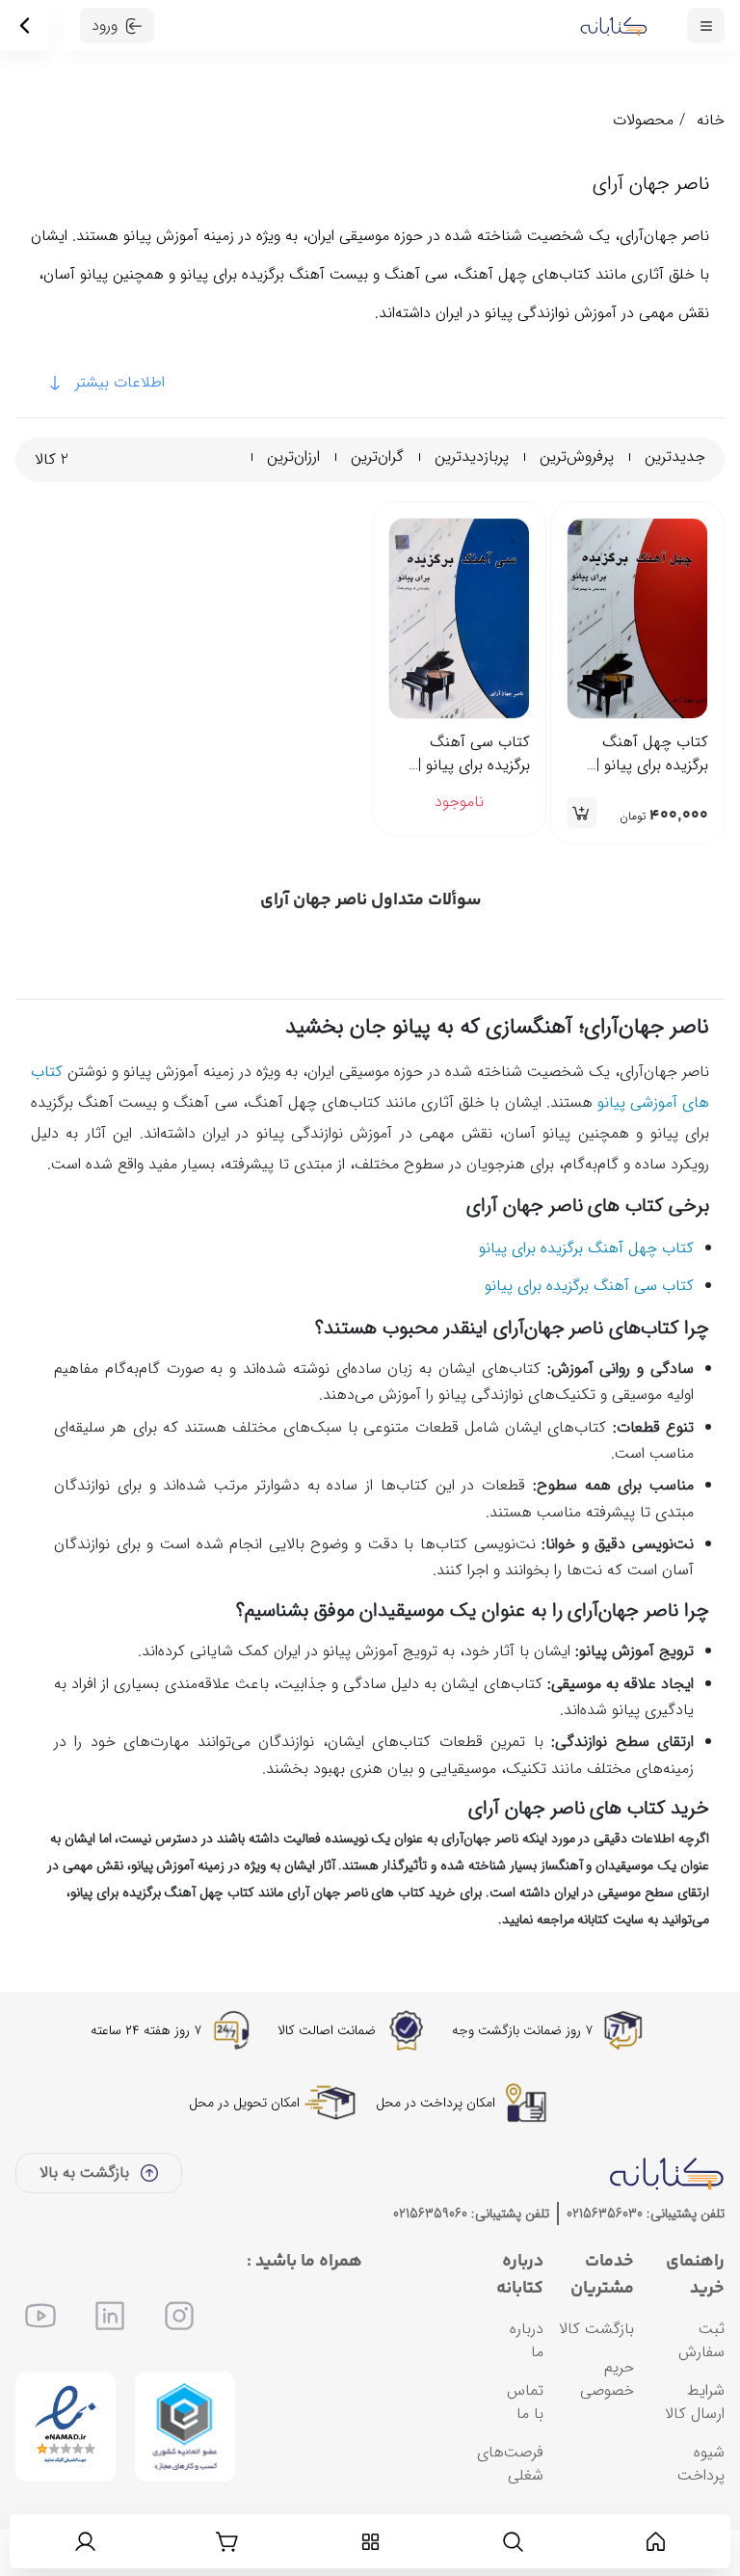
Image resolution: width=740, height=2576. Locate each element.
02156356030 (605, 2214)
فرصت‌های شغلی (510, 2464)
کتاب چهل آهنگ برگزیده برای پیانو (584, 1248)
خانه (711, 120)
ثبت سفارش (701, 2340)
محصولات (643, 120)
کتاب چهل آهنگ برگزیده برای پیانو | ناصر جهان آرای (652, 754)
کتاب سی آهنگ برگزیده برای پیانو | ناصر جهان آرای (474, 754)
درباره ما (527, 2340)
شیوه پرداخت (701, 2464)
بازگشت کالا (596, 2329)
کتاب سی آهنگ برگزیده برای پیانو (589, 1286)
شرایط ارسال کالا (695, 2402)
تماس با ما (525, 2402)
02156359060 (430, 2214)
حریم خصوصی (607, 2379)
